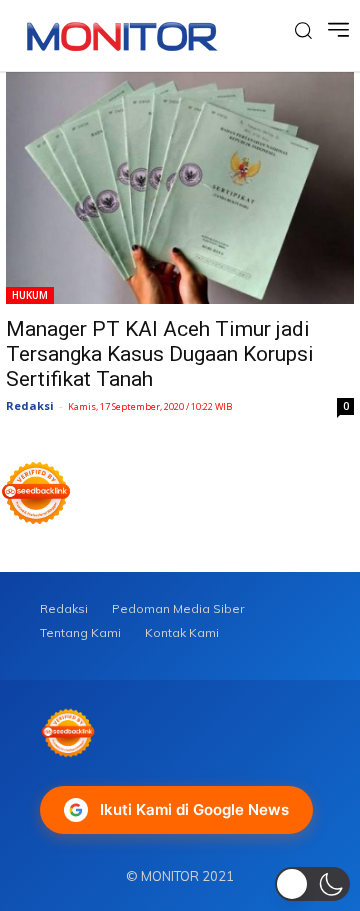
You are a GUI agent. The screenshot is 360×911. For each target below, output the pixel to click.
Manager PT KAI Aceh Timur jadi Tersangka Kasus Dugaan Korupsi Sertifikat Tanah (160, 354)
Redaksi (30, 405)
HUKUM (30, 295)
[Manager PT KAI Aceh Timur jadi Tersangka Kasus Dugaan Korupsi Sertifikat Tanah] (180, 188)
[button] (312, 884)
